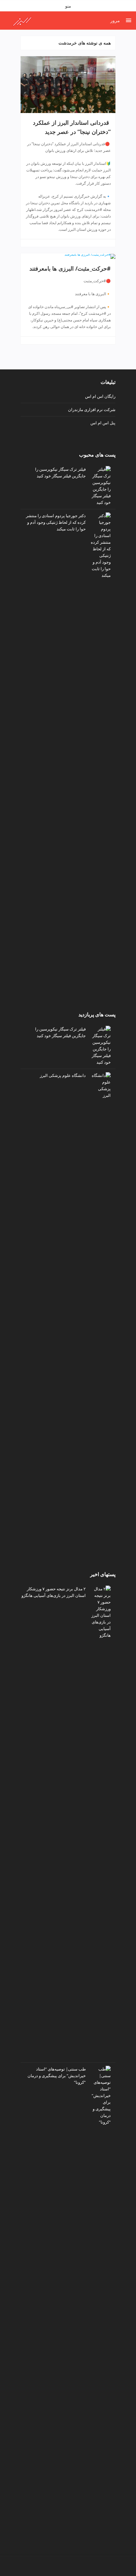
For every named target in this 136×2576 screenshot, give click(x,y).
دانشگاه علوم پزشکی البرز (63, 1075)
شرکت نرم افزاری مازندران (92, 409)
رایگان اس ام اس (100, 396)
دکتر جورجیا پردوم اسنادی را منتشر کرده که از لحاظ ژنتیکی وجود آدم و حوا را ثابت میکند (56, 522)
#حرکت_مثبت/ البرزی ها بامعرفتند (70, 268)
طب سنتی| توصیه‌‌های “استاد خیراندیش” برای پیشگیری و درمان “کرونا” (57, 2076)
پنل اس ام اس (103, 423)
